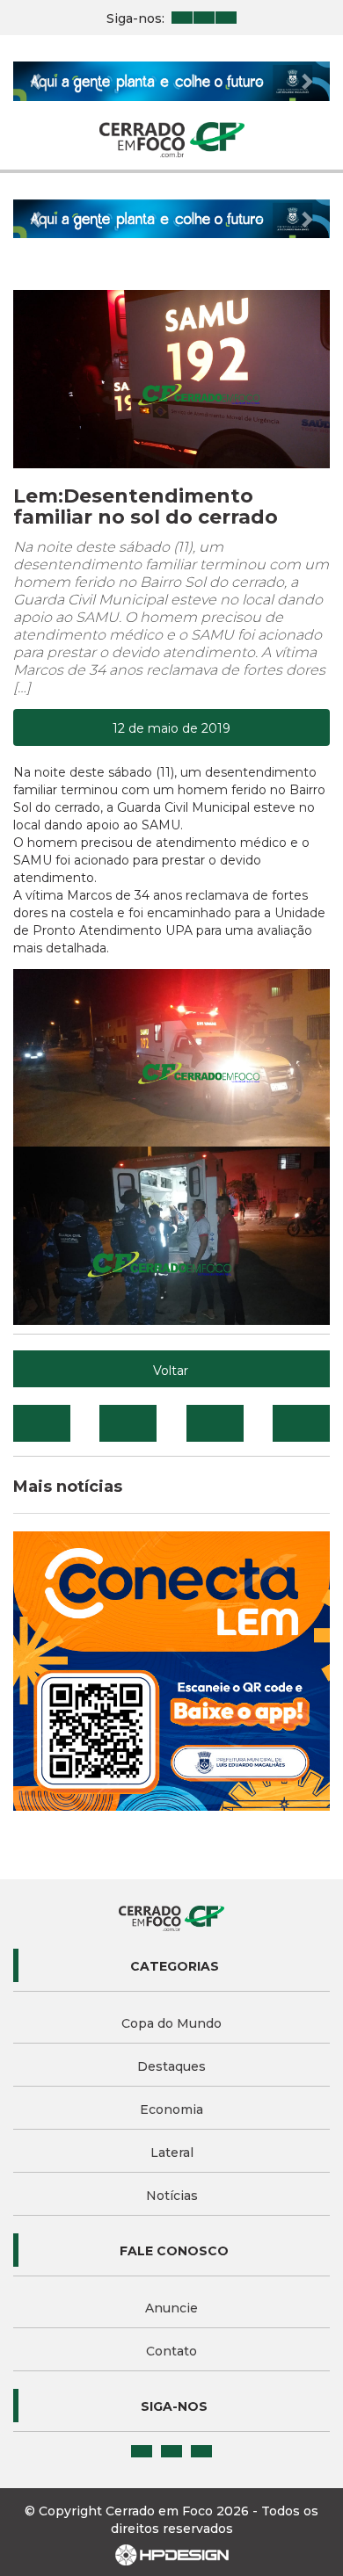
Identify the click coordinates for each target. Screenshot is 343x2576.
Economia (171, 2109)
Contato (171, 2351)
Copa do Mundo (171, 2023)
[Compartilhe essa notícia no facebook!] (42, 1423)
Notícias (172, 2196)
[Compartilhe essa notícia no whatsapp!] (301, 1423)
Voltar (171, 1371)
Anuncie (171, 2308)
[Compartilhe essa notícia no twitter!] (128, 1423)
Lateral (172, 2153)
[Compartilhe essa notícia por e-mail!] (215, 1423)
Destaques (171, 2066)
